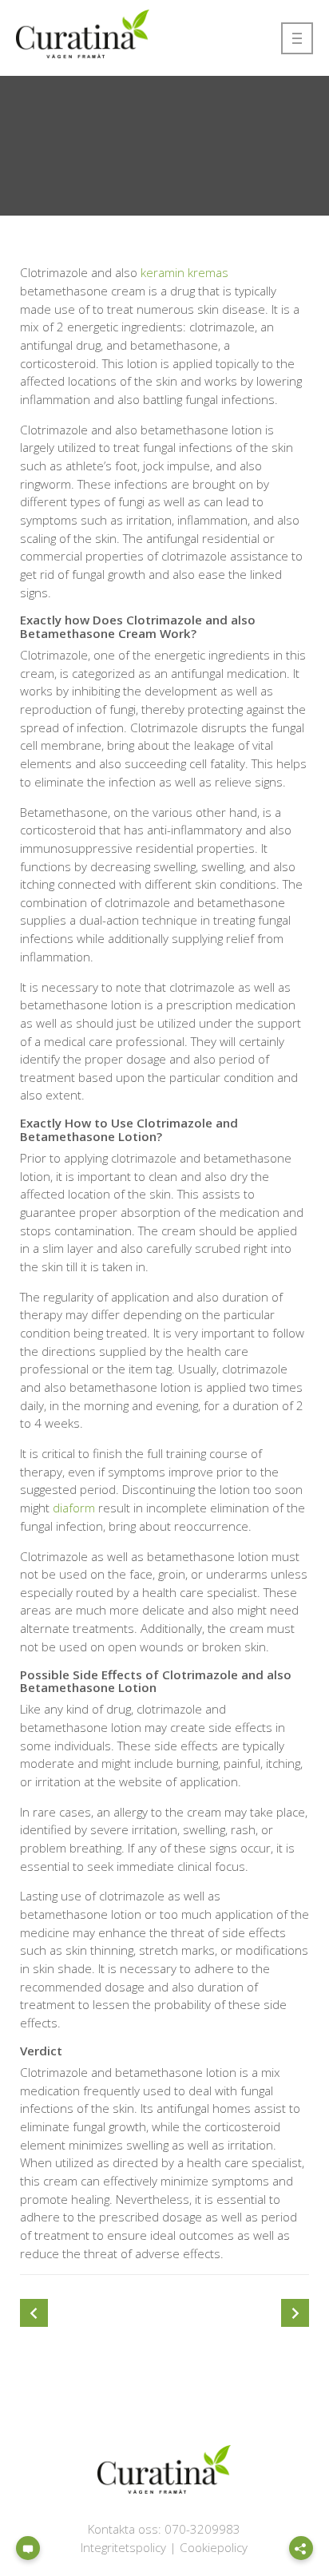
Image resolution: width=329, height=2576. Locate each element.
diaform (74, 1508)
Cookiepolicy (214, 2547)
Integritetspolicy (123, 2547)
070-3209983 (202, 2529)
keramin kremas (184, 272)
